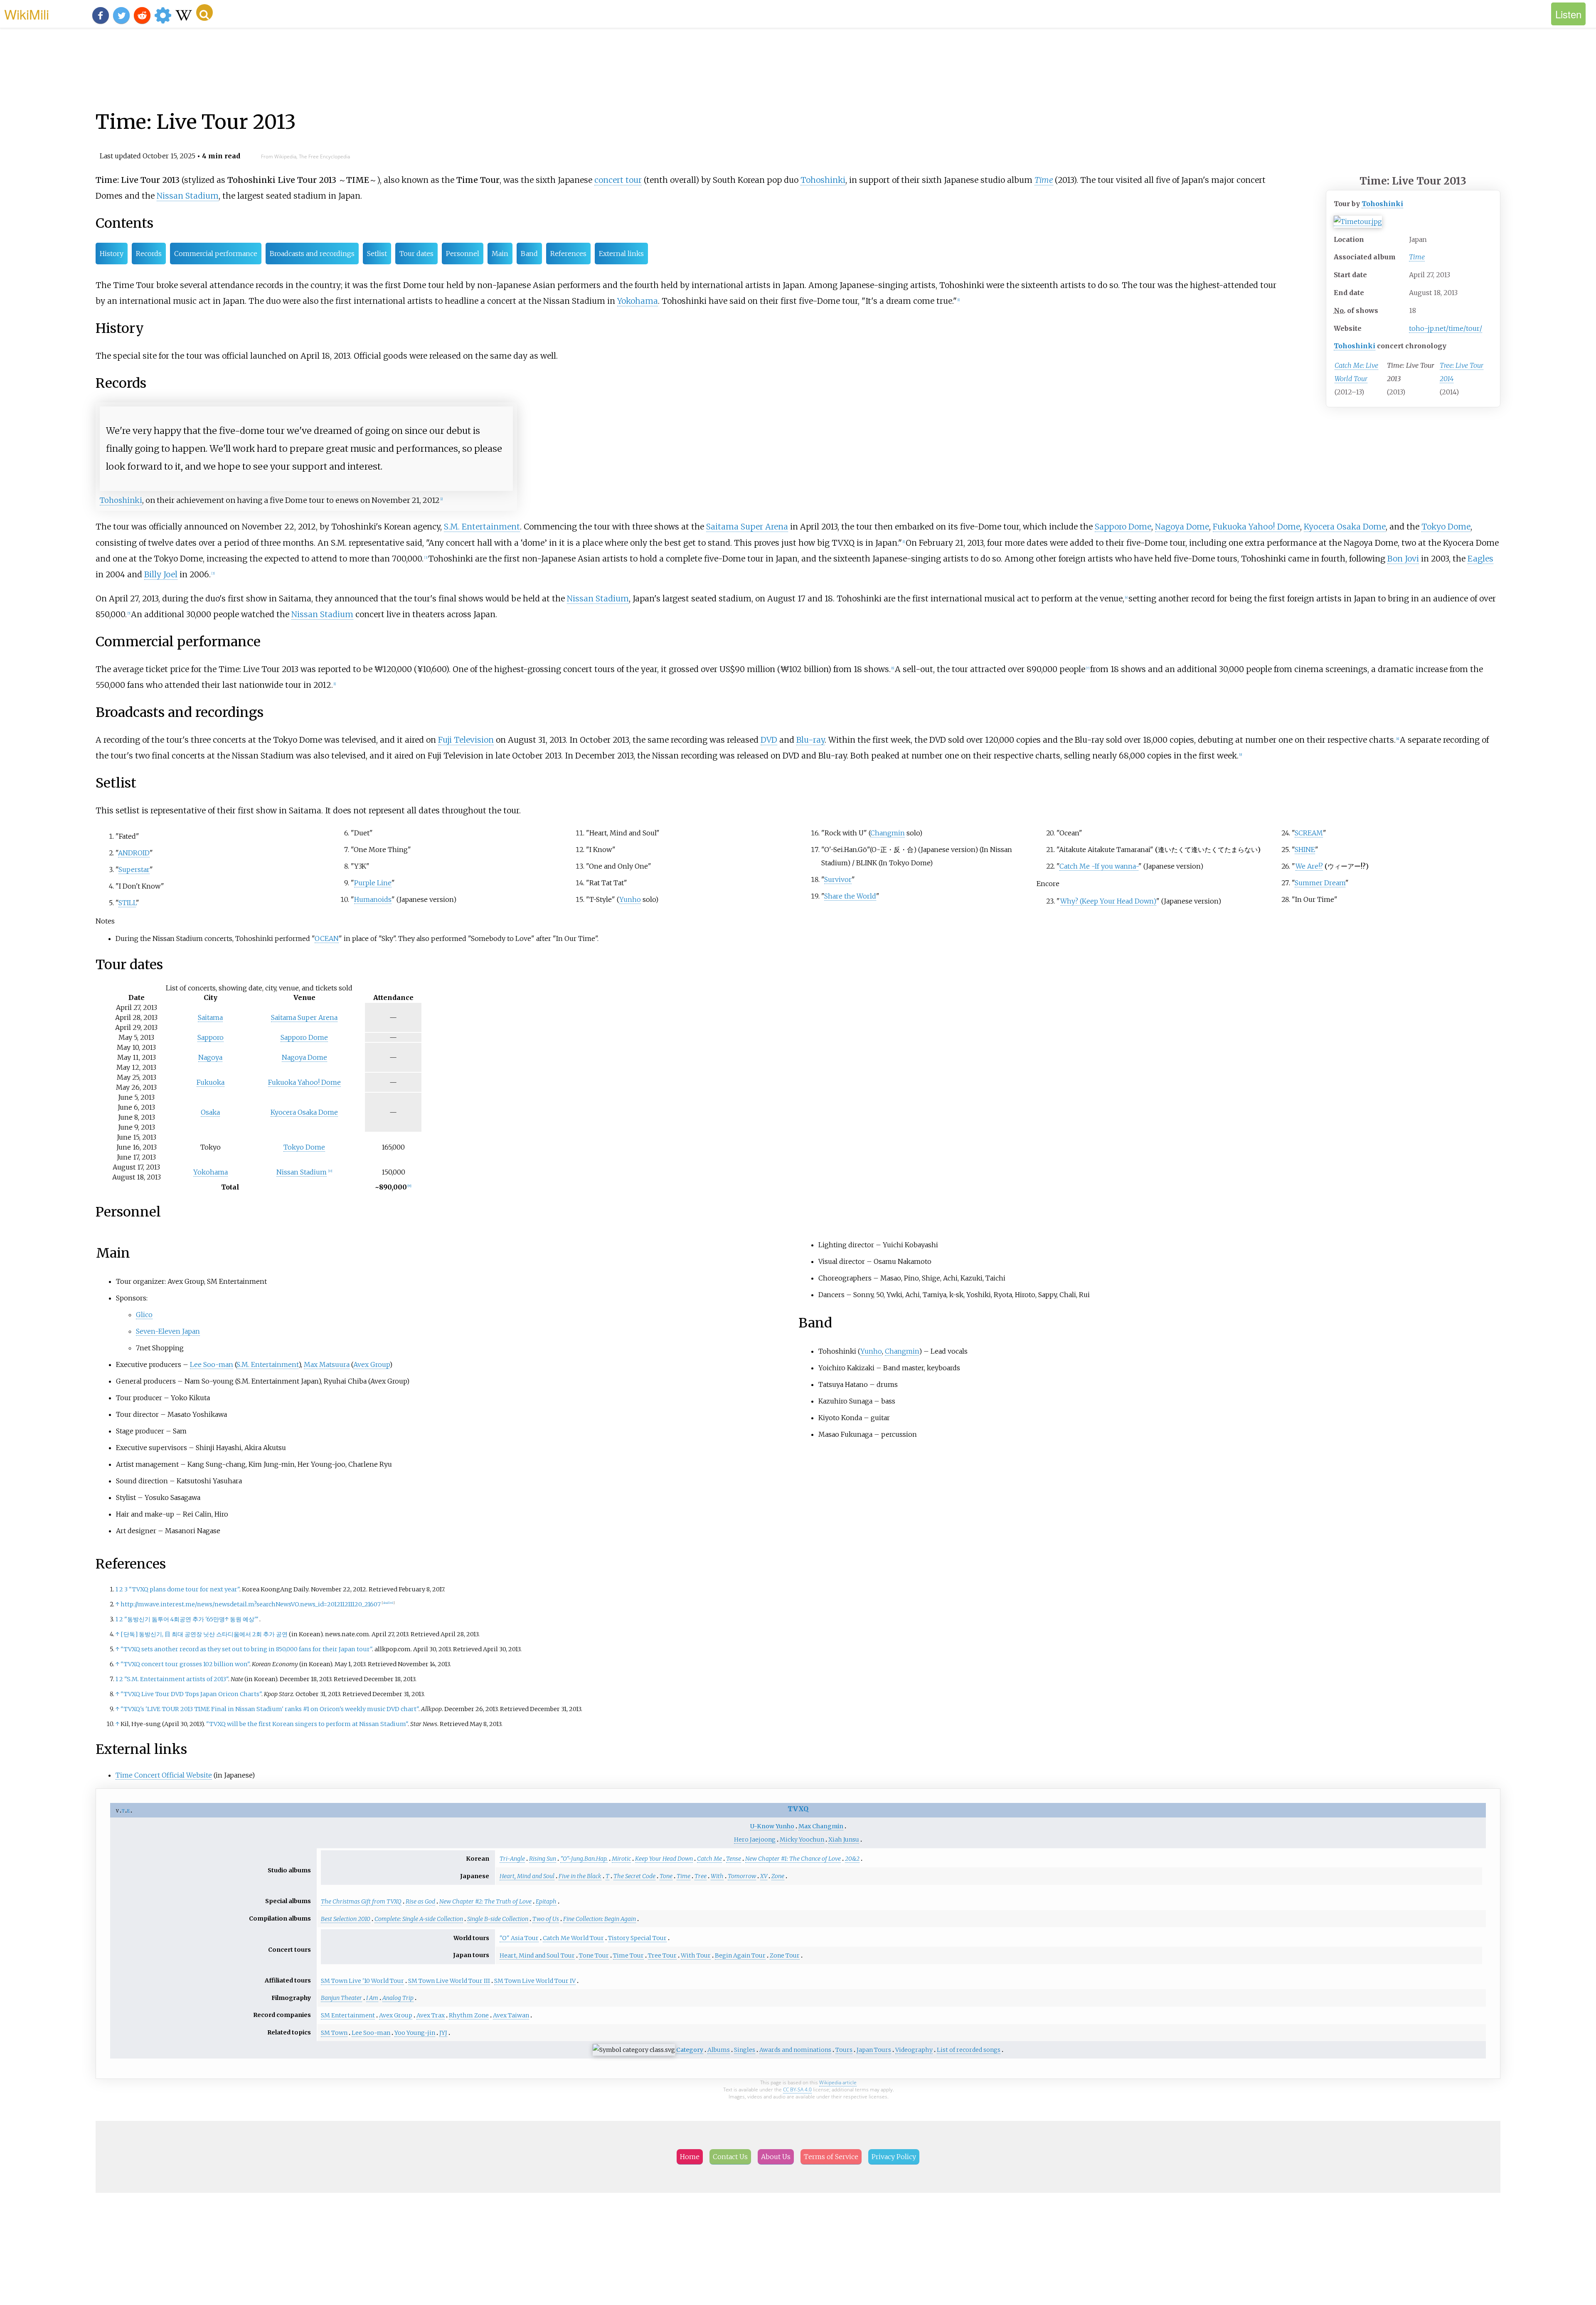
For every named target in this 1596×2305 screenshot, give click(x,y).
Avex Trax (431, 2015)
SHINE (1305, 850)
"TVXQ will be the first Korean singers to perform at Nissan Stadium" (307, 1724)
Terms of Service (831, 2157)
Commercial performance (216, 254)
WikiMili (27, 14)
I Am (372, 1998)
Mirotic (621, 1859)
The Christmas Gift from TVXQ (361, 1901)
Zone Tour (785, 1955)
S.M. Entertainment (482, 527)
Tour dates (416, 254)
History (112, 254)
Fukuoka (211, 1082)
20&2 (852, 1859)
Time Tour (628, 1955)
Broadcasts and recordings (312, 254)
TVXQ (798, 1809)
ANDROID (134, 853)
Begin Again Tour (740, 1955)
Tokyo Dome (1446, 527)
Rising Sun (543, 1859)
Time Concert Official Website (164, 1775)
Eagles (1480, 559)
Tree (701, 1876)
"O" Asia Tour (519, 1938)
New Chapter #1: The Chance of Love (793, 1859)
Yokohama (638, 301)
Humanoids (373, 899)
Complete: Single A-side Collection (419, 1919)
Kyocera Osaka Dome (1345, 527)
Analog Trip (398, 1998)
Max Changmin (821, 1826)
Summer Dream (1320, 883)
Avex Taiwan (511, 2015)
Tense (734, 1859)
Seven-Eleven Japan (168, 1331)
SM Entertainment (348, 2015)
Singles (745, 2050)
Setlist (377, 254)
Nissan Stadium (188, 196)
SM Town (334, 2033)
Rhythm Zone (469, 2015)
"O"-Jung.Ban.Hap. (584, 1859)
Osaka (210, 1112)
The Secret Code (634, 1876)
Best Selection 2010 (346, 1919)
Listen (1568, 14)
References (568, 254)
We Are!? (1309, 866)
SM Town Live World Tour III (449, 1981)
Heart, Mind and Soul (527, 1876)
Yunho (630, 899)
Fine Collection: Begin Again (600, 1919)
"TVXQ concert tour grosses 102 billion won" (185, 1664)
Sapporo (211, 1037)
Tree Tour (662, 1955)
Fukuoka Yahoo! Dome (1256, 527)
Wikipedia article (838, 2082)
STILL (127, 903)
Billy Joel (161, 574)
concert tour (618, 180)
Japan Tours (874, 2050)
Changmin (888, 833)
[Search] (204, 12)
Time (1417, 257)
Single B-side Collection (498, 1919)
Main (500, 254)
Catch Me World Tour (573, 1938)
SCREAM (1309, 833)
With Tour (696, 1955)
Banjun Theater (341, 1998)
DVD (769, 740)
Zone (778, 1876)
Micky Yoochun (802, 1840)
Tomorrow (742, 1876)
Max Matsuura (327, 1364)
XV (764, 1876)
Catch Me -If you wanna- (1099, 866)
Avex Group (371, 1364)
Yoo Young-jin (415, 2033)
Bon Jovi (1403, 559)
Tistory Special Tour (637, 1938)
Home (690, 2157)
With (717, 1876)
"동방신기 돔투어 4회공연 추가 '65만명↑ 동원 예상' (191, 1619)
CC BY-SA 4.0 (797, 2090)
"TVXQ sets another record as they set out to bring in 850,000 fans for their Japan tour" (246, 1649)
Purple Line (373, 883)
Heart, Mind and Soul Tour (537, 1955)
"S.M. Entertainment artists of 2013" (176, 1679)
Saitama (210, 1017)
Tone (666, 1876)
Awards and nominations (795, 2050)
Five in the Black (580, 1876)
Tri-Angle (512, 1859)
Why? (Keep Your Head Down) (1108, 901)
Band (529, 254)
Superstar (134, 869)
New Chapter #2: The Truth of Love (485, 1901)
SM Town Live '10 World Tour (362, 1981)
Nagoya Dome (1182, 527)
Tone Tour (594, 1955)
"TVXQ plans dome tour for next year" (184, 1589)
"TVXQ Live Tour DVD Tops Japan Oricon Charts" (191, 1694)
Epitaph (546, 1901)
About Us (776, 2157)
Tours (844, 2050)
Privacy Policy (894, 2157)
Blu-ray (810, 740)
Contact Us (730, 2157)
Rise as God (420, 1901)
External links (621, 254)
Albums (719, 2050)
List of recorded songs (969, 2050)
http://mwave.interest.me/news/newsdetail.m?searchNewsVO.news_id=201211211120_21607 (251, 1604)
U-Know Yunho (772, 1826)
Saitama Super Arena (747, 527)
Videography (914, 2050)
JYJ (443, 2033)
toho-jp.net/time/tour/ (1446, 328)
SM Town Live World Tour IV (535, 1981)
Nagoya (210, 1057)
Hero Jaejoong (755, 1840)
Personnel (463, 254)
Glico (144, 1315)
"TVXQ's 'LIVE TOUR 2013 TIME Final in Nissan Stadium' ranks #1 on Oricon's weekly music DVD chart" (270, 1709)
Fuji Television (466, 740)
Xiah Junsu (844, 1840)
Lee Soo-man (212, 1364)
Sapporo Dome (1123, 527)
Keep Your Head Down (664, 1859)
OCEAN (327, 938)
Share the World (850, 896)
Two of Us (546, 1919)
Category (690, 2050)
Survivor (838, 879)
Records (149, 254)
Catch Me (709, 1859)
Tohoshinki (1382, 204)
